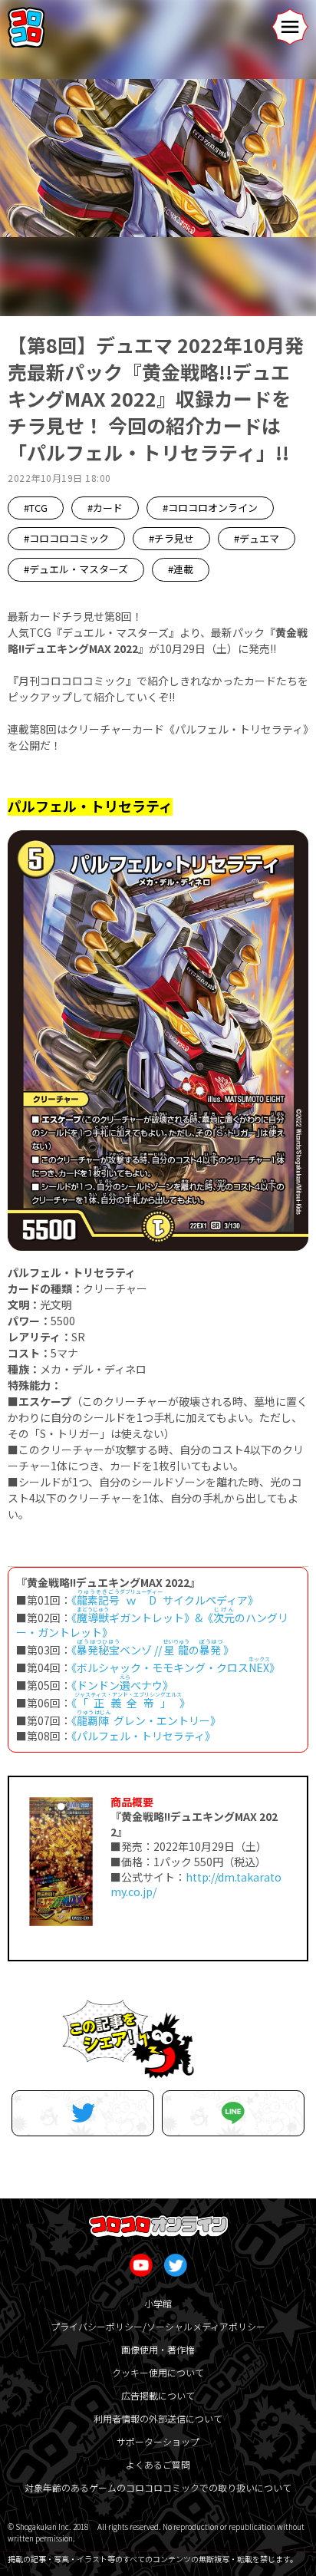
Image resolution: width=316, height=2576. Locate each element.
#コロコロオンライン (210, 508)
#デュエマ (257, 538)
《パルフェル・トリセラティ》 (143, 1736)
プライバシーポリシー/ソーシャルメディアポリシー (158, 2326)
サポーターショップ (158, 2441)
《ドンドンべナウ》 (122, 1685)
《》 (131, 1703)
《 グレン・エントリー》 (146, 1720)
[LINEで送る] (233, 2113)
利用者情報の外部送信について (158, 2418)
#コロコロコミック (66, 538)
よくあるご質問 (158, 2464)
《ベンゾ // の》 (153, 1650)
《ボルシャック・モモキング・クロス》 (176, 1667)
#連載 (181, 569)
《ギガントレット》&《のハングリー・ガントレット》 (152, 1625)
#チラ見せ (171, 538)
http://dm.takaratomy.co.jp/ (196, 1885)
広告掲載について (158, 2395)
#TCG (36, 508)
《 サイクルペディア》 (165, 1600)
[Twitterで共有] (83, 2113)
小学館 (158, 2303)
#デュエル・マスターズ (76, 569)
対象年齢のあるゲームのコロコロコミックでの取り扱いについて (158, 2487)
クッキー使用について (158, 2372)
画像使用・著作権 (158, 2349)
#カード (105, 508)
